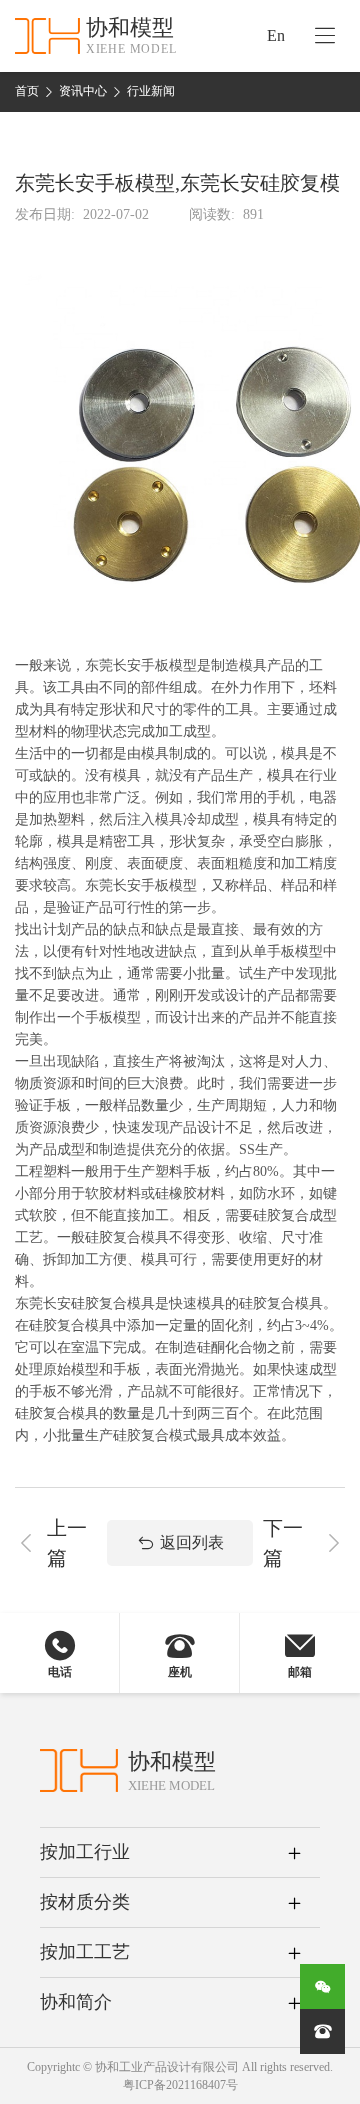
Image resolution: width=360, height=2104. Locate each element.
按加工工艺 (85, 1952)
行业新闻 (151, 91)
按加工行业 (85, 1852)
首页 (27, 91)
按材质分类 (85, 1902)
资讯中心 (83, 91)
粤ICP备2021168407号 (180, 2085)
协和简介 (76, 2002)
